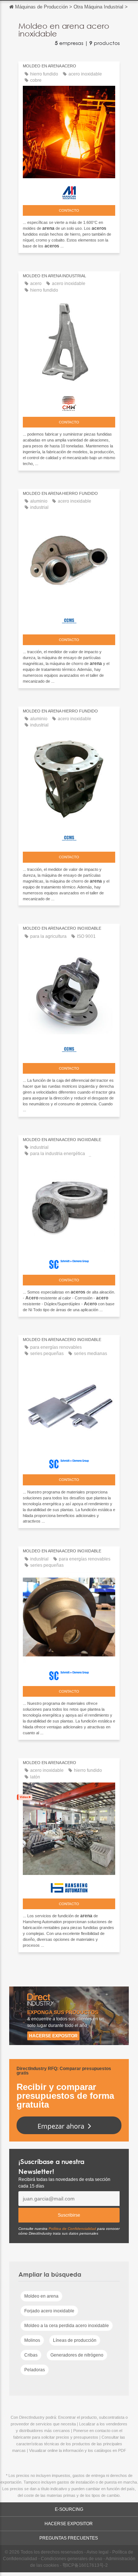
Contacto (69, 210)
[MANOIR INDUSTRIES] (69, 191)
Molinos (32, 2340)
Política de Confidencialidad (72, 2229)
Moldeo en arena (41, 2296)
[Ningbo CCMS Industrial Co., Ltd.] (69, 619)
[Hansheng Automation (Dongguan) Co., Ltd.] (69, 1886)
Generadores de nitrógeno (77, 2355)
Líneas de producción (75, 2340)
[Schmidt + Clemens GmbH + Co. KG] (69, 1263)
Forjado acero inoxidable (49, 2311)
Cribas (31, 2355)
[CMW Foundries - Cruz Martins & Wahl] (69, 402)
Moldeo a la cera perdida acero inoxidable (67, 2326)
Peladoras (35, 2370)
